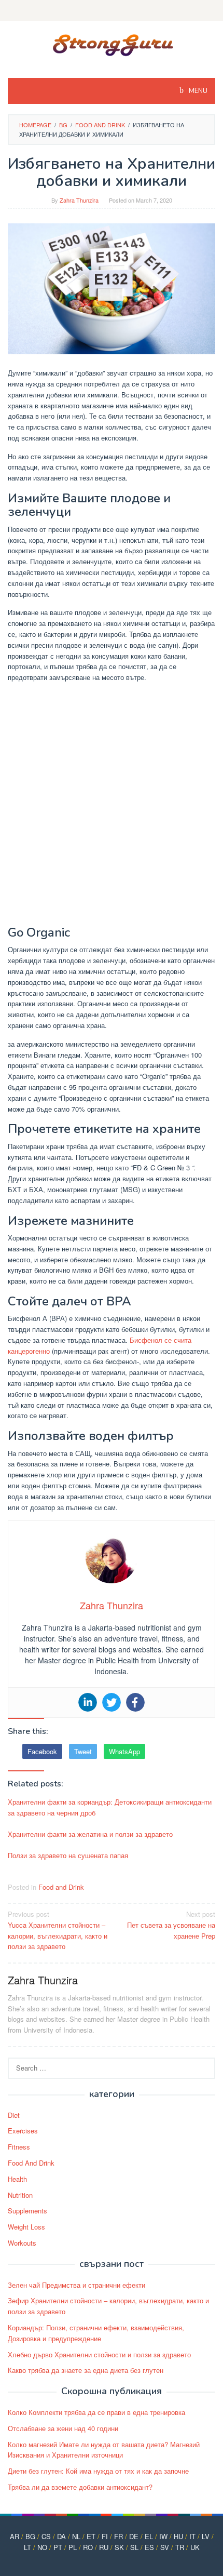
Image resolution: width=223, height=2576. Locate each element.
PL (73, 2547)
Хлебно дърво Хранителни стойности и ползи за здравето (99, 2354)
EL (149, 2536)
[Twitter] (112, 1702)
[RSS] (112, 10)
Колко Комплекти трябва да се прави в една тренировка (96, 2412)
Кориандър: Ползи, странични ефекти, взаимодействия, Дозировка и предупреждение (96, 2333)
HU (178, 2536)
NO (42, 2547)
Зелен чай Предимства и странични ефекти (76, 2285)
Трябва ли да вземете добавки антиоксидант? (80, 2487)
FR (119, 2536)
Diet (14, 2115)
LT (27, 2547)
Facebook (42, 1751)
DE (134, 2536)
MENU (197, 91)
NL (76, 2536)
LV (206, 2536)
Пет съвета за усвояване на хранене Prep (171, 1925)
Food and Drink (61, 1887)
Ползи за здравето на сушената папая (68, 1855)
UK (195, 2547)
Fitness (19, 2147)
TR (180, 2547)
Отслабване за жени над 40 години (63, 2428)
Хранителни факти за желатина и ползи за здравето (90, 1834)
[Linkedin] (88, 1702)
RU (104, 2547)
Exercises (23, 2131)
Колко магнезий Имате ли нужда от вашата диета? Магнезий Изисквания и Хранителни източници (104, 2450)
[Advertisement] (112, 806)
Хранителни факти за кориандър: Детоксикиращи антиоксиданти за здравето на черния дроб (110, 1807)
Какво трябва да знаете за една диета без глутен (86, 2370)
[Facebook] (135, 1702)
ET (91, 2536)
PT (58, 2547)
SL (134, 2547)
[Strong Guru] (112, 43)
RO (88, 2547)
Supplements (27, 2211)
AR (15, 2536)
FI (105, 2536)
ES (149, 2547)
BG (30, 2536)
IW (163, 2536)
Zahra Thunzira (43, 1980)
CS (46, 2536)
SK (119, 2547)
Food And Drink (31, 2163)
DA (61, 2536)
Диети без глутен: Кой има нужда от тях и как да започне (98, 2471)
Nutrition (20, 2195)
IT (192, 2536)
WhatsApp (124, 1751)
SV (165, 2547)
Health (17, 2179)
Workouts (22, 2243)
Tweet (83, 1751)
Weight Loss (26, 2227)
